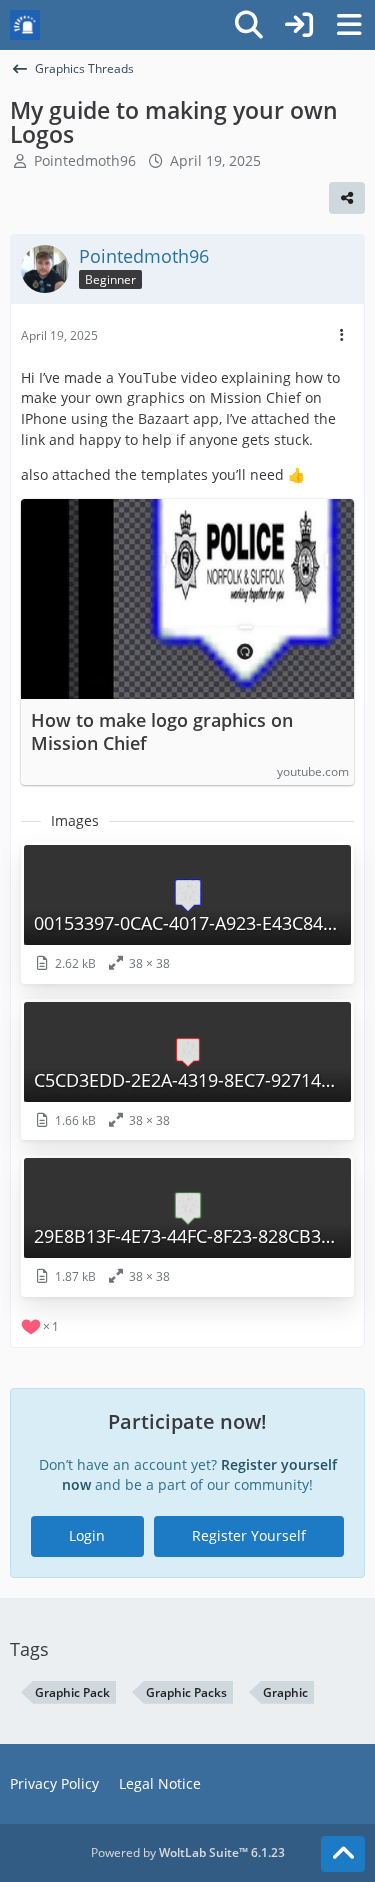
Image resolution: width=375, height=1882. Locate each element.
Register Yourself (249, 1535)
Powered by (188, 1852)
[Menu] (349, 25)
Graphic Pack (72, 1692)
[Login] (299, 25)
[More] (342, 335)
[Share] (347, 198)
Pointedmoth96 (85, 160)
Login (87, 1535)
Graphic (285, 1692)
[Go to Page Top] (343, 1854)
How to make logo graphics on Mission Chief (162, 732)
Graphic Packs (186, 1692)
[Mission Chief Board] (25, 25)
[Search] (249, 25)
